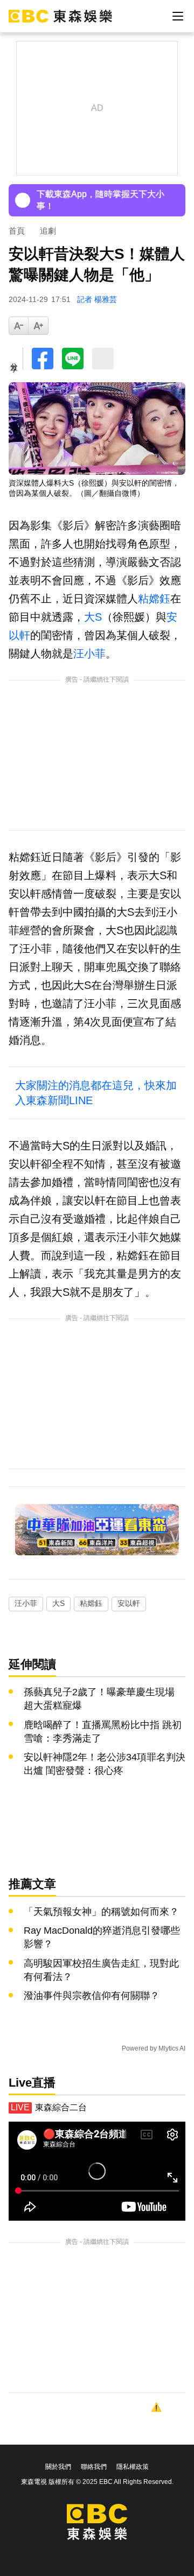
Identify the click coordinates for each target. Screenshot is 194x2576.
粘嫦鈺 (154, 599)
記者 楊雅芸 (97, 299)
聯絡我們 (94, 2467)
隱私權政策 (133, 2467)
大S (93, 617)
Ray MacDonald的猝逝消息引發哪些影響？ (102, 1937)
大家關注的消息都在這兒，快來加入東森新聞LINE (96, 1093)
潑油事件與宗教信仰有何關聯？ (92, 1996)
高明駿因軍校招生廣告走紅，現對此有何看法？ (101, 1970)
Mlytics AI (172, 2048)
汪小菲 (89, 654)
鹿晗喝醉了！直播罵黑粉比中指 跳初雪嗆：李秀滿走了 (103, 1732)
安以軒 (129, 1603)
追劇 (48, 231)
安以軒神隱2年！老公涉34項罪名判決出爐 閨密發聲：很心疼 (105, 1764)
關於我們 (58, 2467)
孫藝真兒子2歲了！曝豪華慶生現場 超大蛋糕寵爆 (99, 1699)
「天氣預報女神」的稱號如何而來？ (101, 1912)
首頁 (17, 231)
